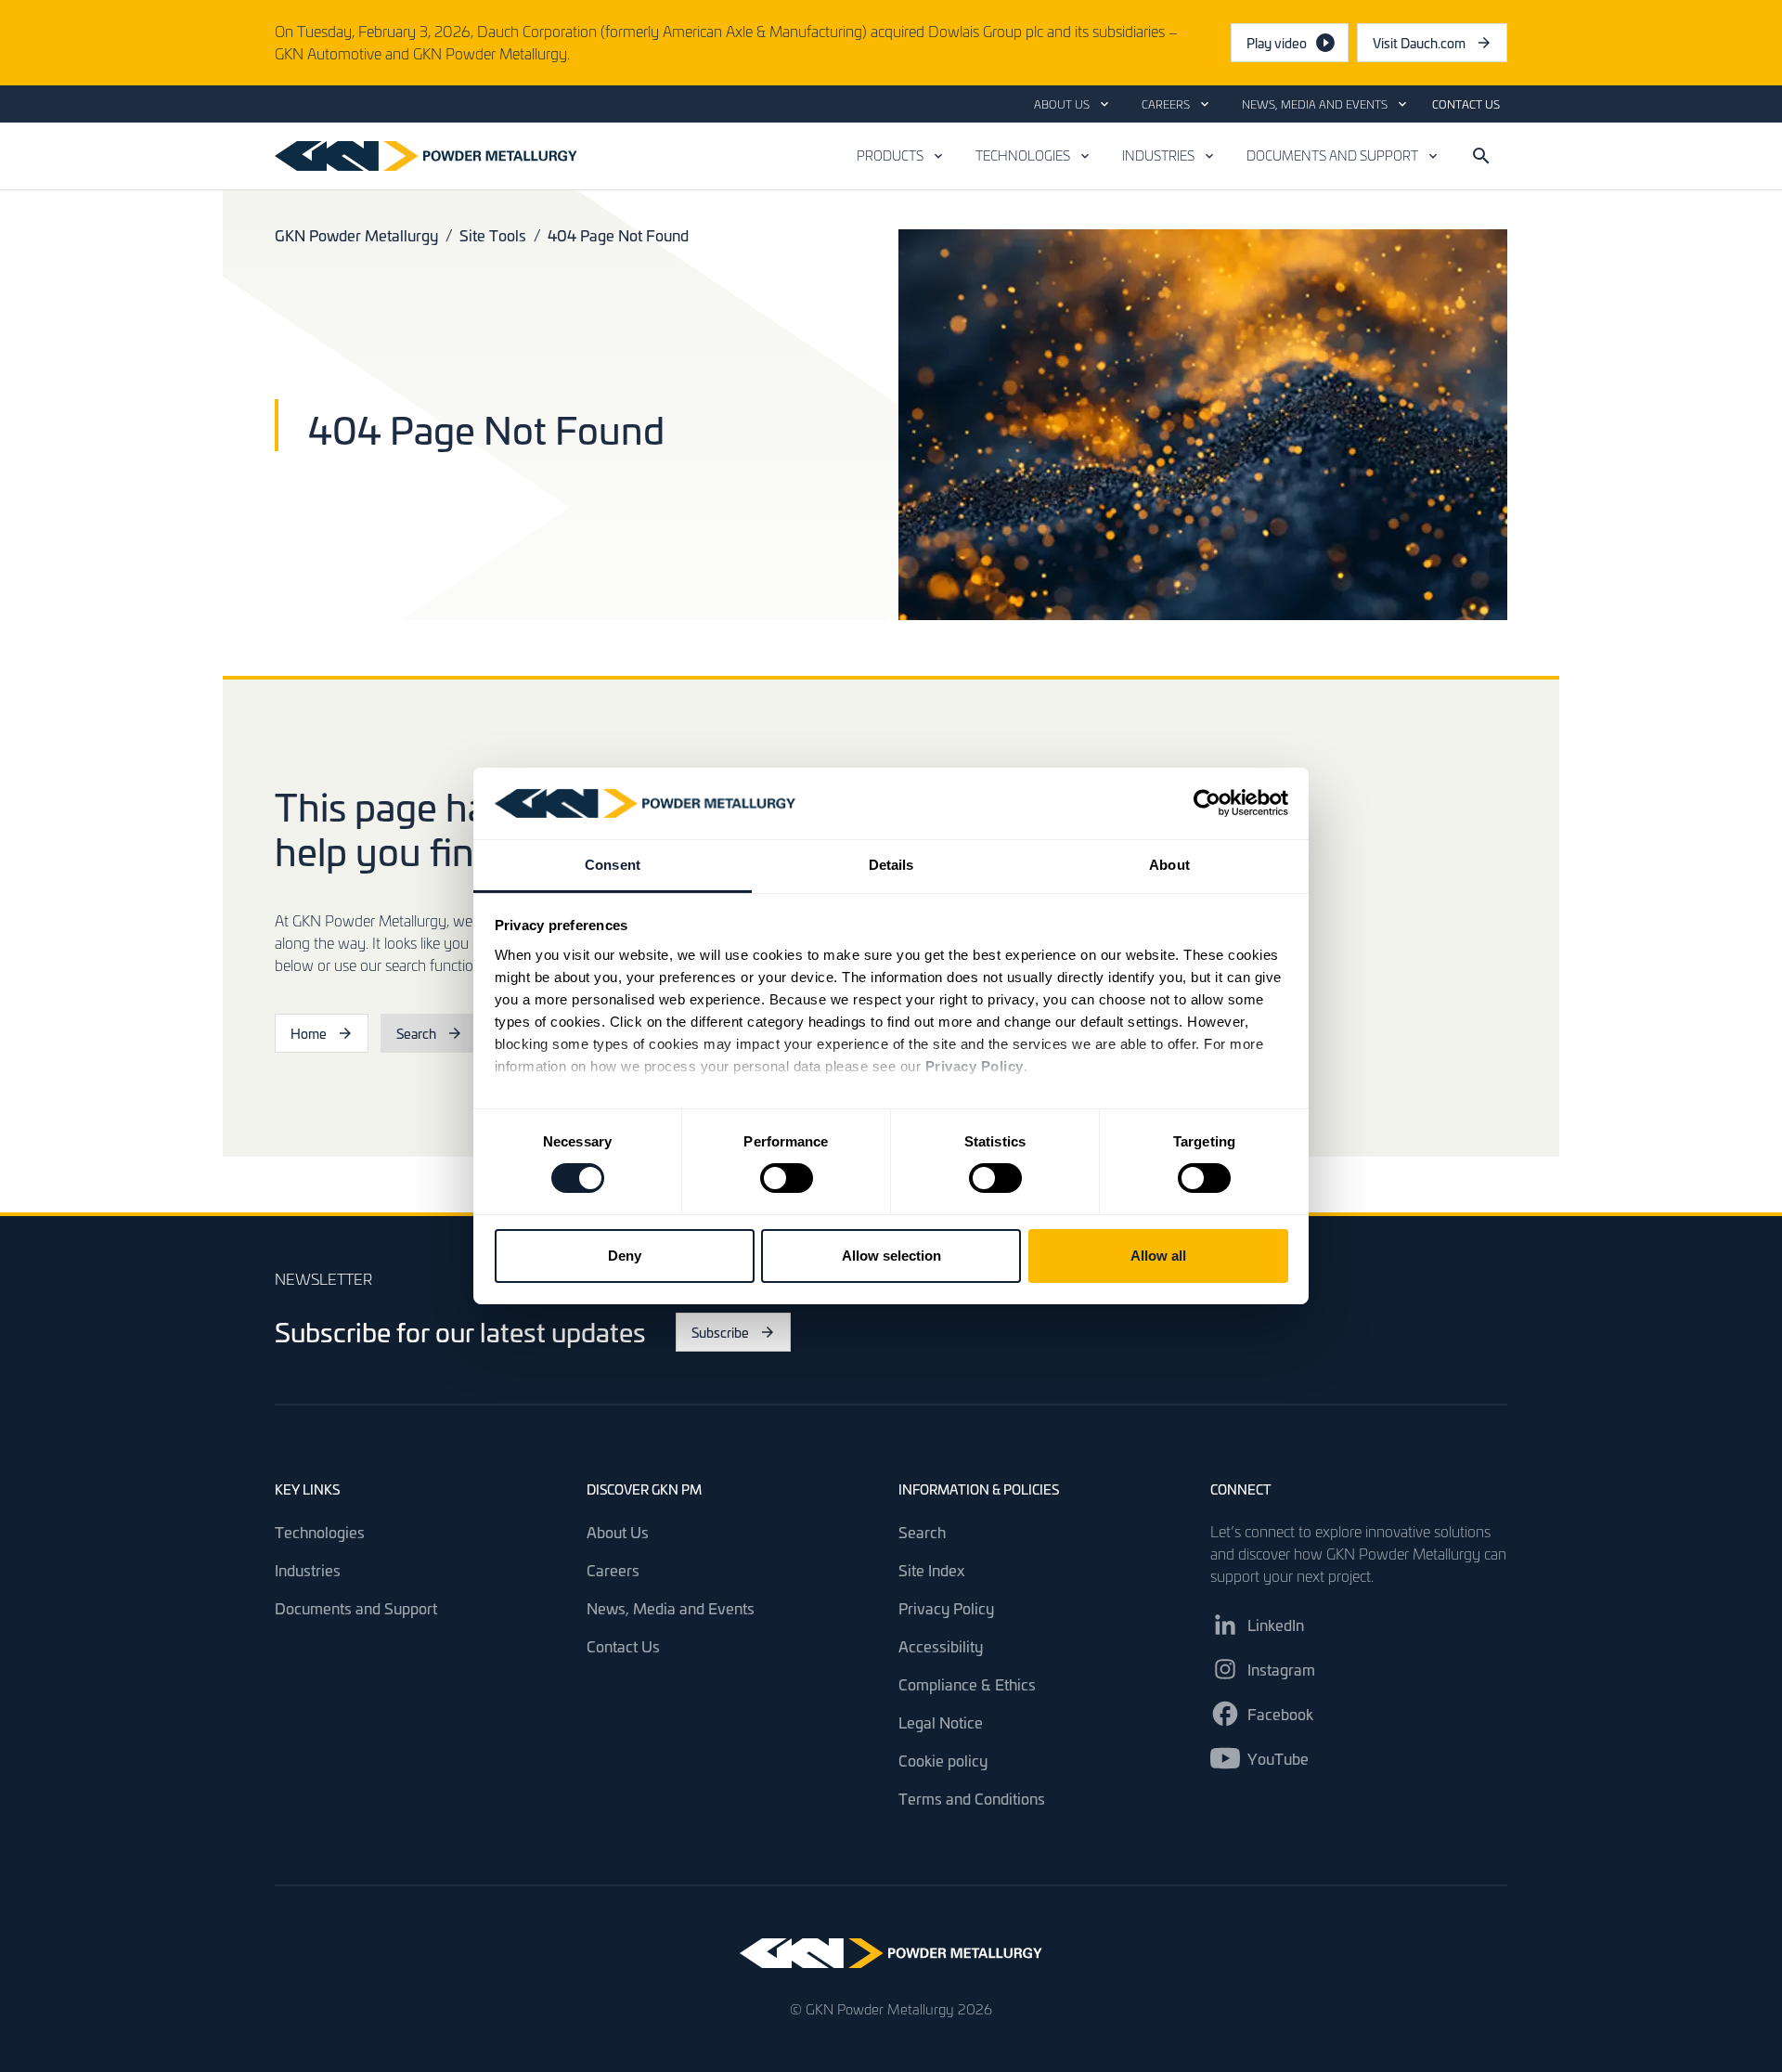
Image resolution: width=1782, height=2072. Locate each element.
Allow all (1158, 1256)
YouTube (1278, 1758)
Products (890, 155)
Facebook (1280, 1714)
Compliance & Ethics (967, 1684)
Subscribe (720, 1332)
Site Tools (493, 235)
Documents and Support (1332, 155)
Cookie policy (943, 1760)
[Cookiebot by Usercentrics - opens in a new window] (1207, 803)
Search (416, 1033)
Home (309, 1033)
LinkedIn (1276, 1625)
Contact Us (1466, 104)
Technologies (1023, 155)
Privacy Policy (946, 1608)
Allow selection (891, 1256)
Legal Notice (941, 1722)
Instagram (1281, 1669)
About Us (1062, 104)
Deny (625, 1256)
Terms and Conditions (972, 1798)
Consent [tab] (613, 865)
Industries (1158, 155)
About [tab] (1169, 865)
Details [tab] (891, 865)
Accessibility (941, 1646)
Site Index (932, 1570)
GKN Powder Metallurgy (356, 235)
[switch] (787, 1178)
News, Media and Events (1315, 104)
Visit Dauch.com (1440, 47)
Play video (1277, 43)
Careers (1166, 104)
